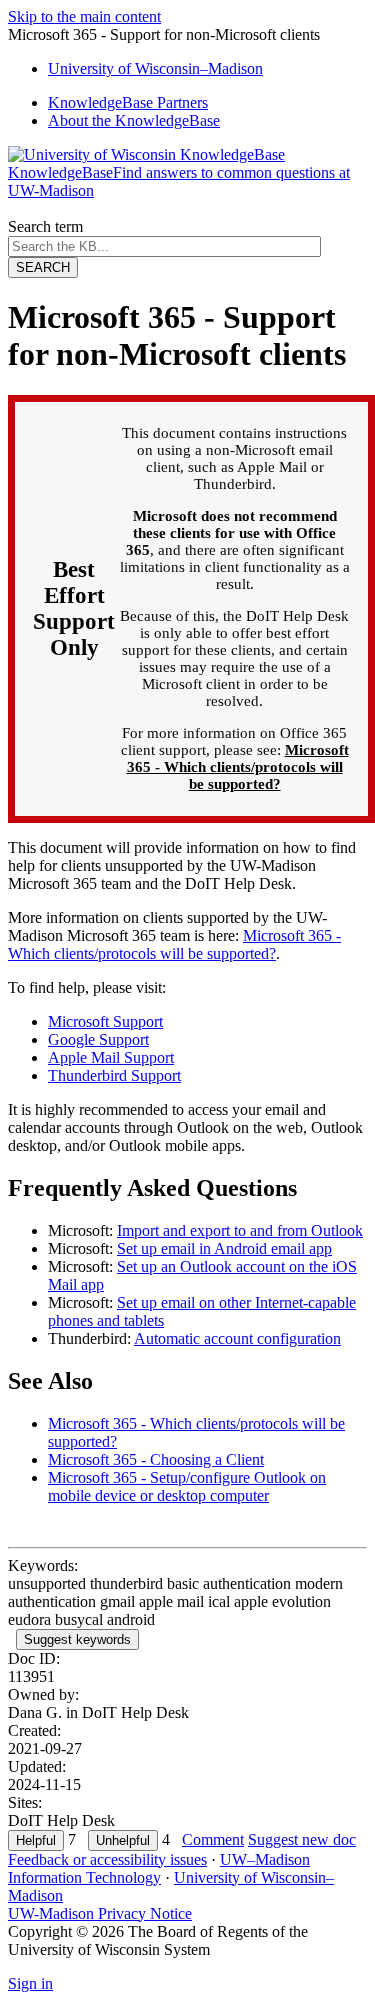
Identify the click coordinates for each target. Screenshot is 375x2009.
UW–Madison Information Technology (159, 1868)
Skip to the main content (84, 16)
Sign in (30, 1983)
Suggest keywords (77, 1639)
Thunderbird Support (114, 1075)
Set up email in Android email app (224, 1248)
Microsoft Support (105, 1021)
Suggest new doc (302, 1839)
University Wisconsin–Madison (155, 68)
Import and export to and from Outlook (240, 1230)
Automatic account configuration (237, 1338)
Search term (45, 226)
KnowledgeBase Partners (128, 102)
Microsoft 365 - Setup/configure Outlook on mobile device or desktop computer (187, 1486)
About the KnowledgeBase (134, 120)
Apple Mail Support (111, 1057)
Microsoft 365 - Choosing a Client (156, 1459)
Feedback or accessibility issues (107, 1859)
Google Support (98, 1039)
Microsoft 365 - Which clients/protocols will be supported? (238, 767)
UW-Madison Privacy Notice (100, 1913)
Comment (213, 1839)
